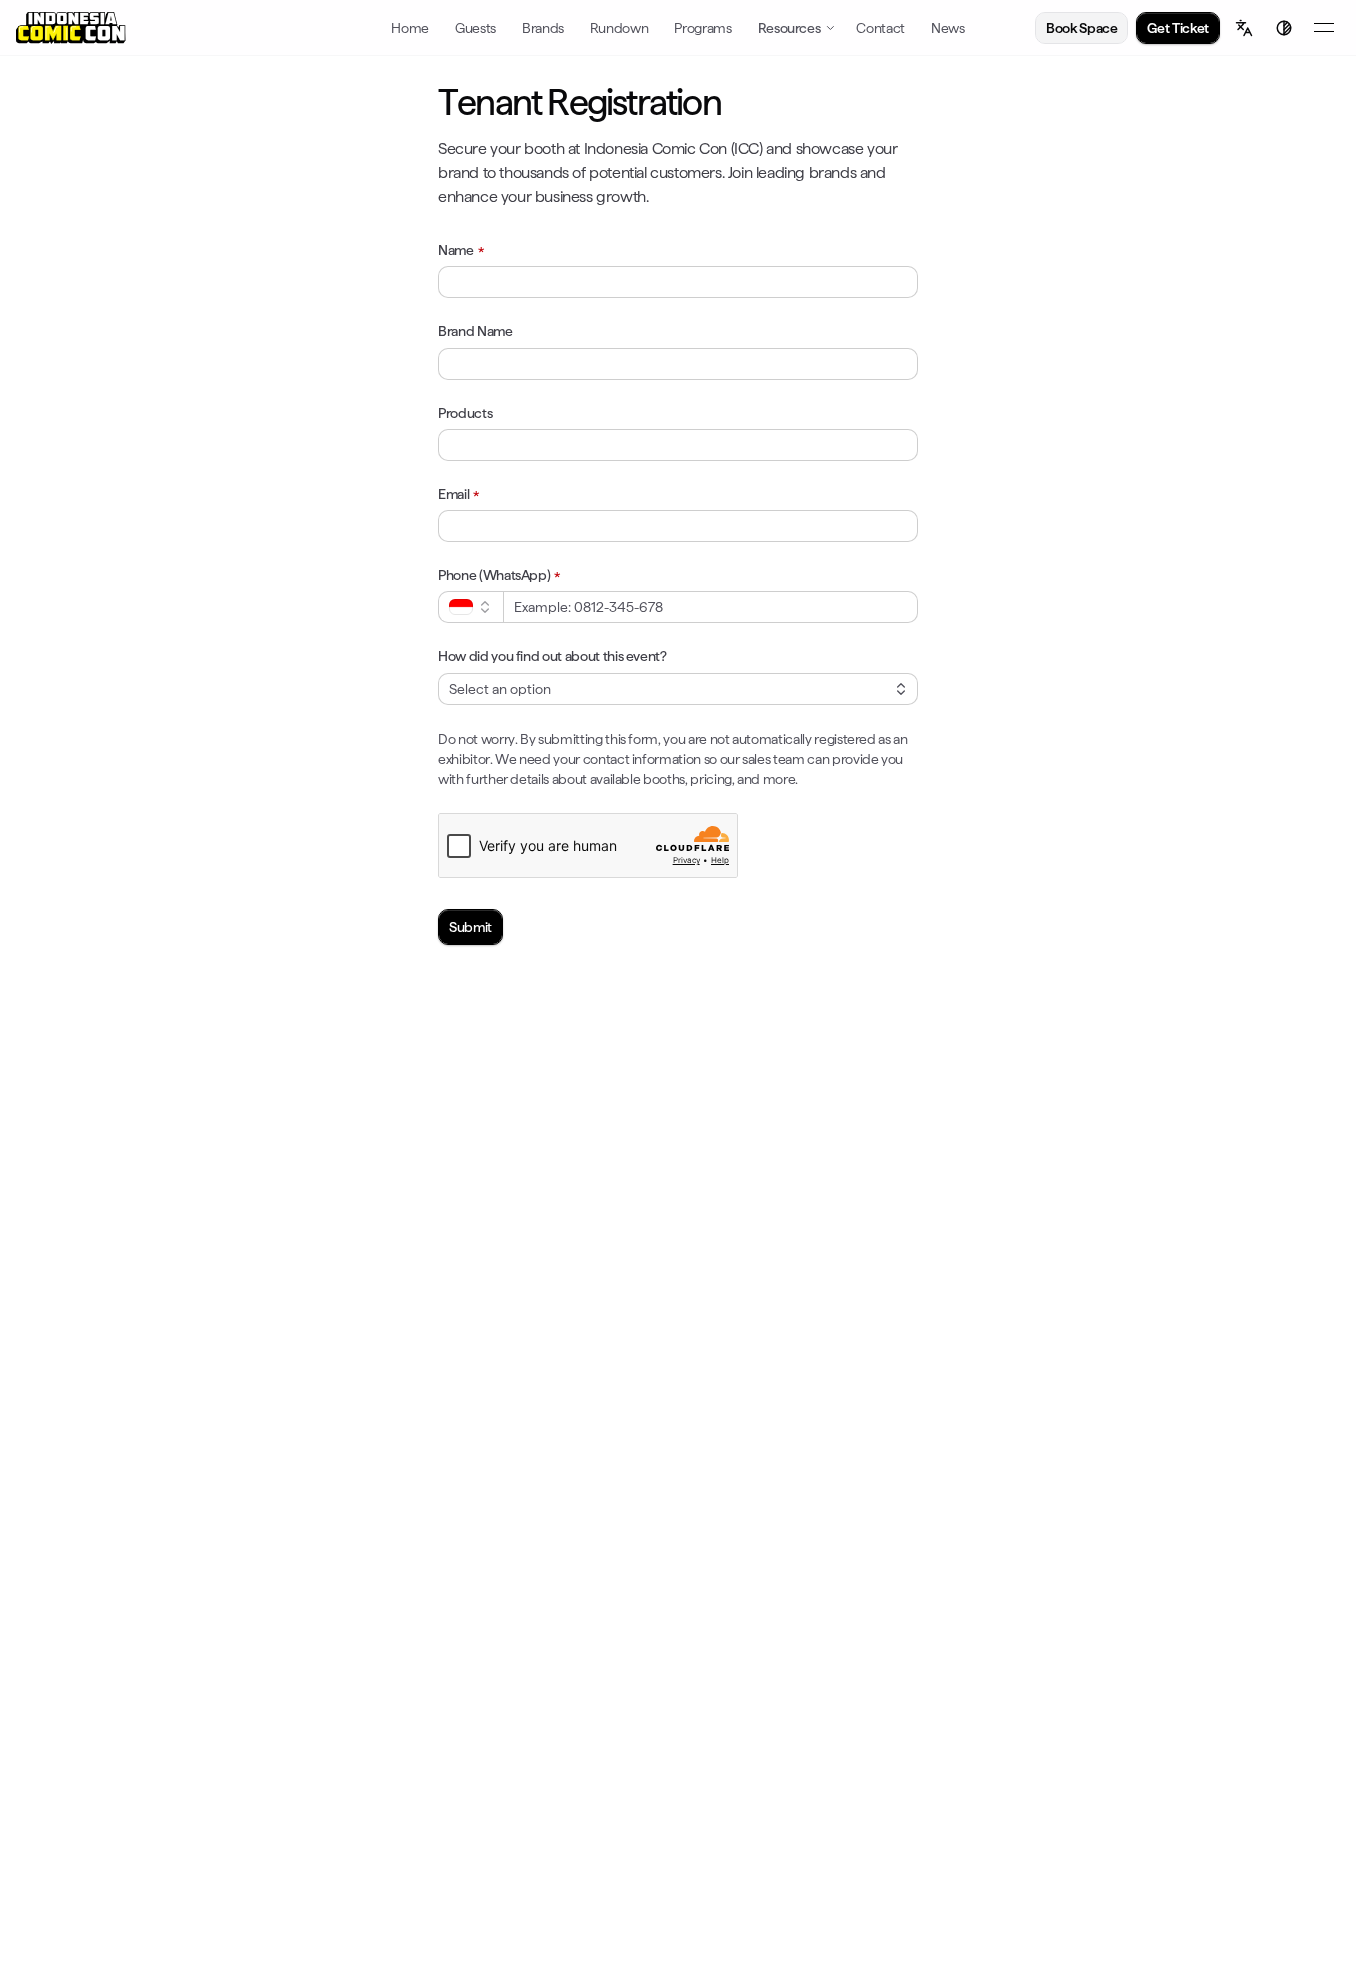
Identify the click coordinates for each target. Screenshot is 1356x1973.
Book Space (1082, 28)
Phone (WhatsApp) (494, 575)
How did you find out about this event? (552, 656)
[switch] (1284, 28)
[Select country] (470, 607)
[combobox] (678, 689)
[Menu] (1324, 28)
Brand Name (475, 331)
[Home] (71, 28)
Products (465, 413)
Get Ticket (1178, 28)
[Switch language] (1244, 28)
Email (453, 494)
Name (456, 250)
